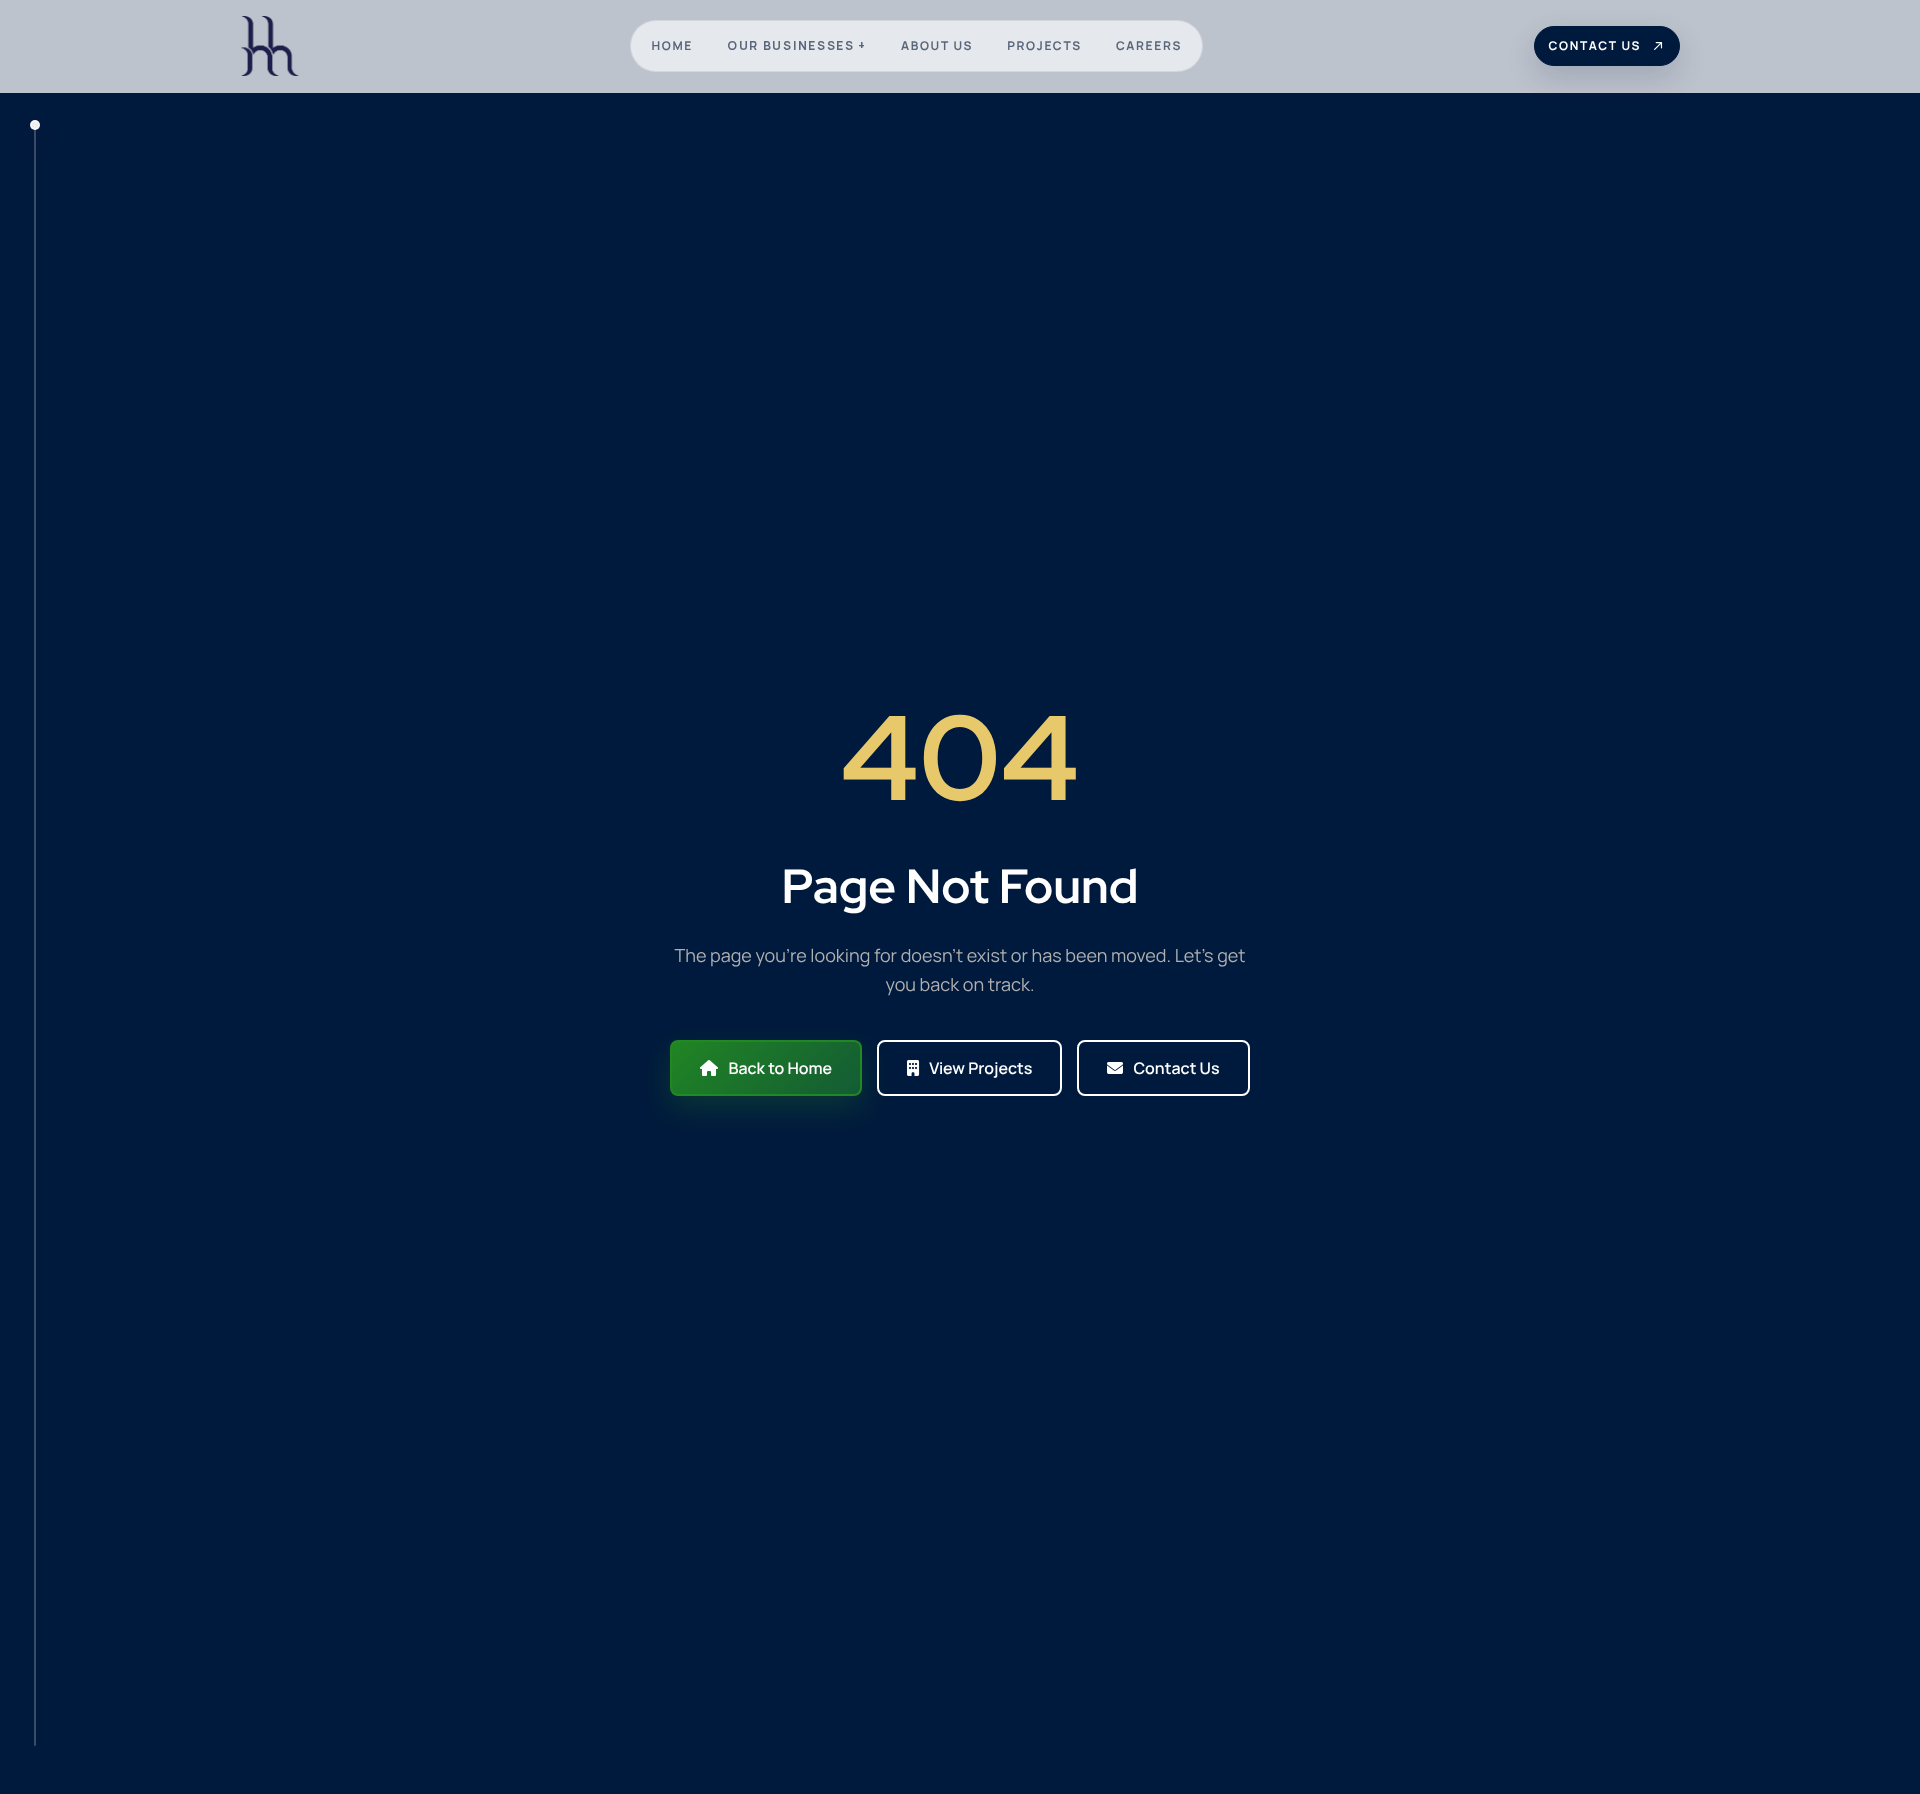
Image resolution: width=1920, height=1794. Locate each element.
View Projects (980, 1068)
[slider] (35, 933)
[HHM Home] (270, 46)
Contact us (1595, 45)
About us (937, 45)
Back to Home (780, 1068)
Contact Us (1176, 1068)
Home (672, 45)
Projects (1044, 45)
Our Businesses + (797, 45)
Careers (1149, 45)
